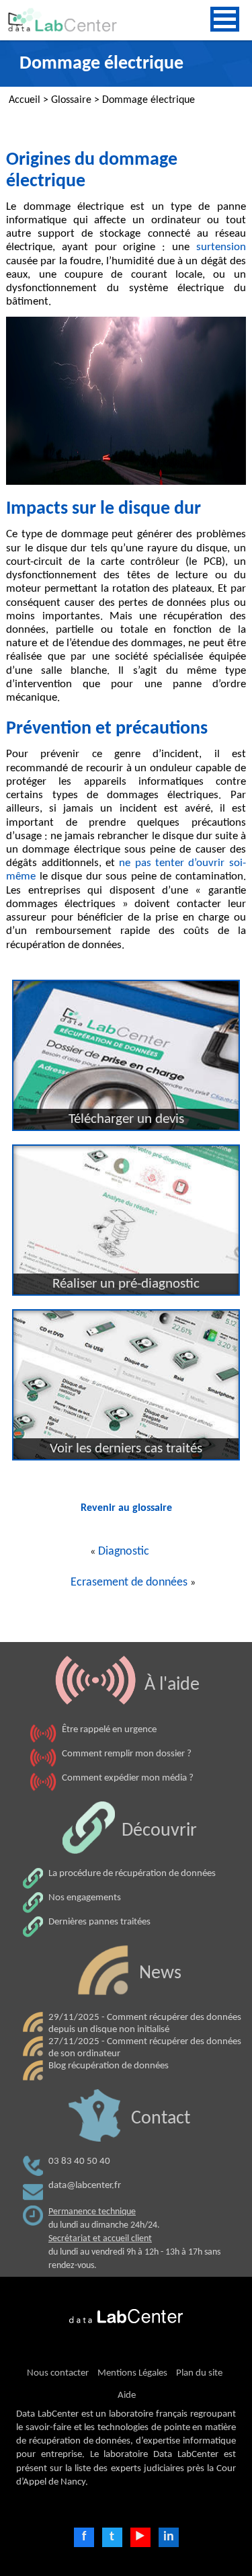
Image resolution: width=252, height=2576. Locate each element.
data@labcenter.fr (85, 2186)
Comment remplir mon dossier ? (127, 1754)
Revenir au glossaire (126, 1508)
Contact (161, 2119)
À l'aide (172, 1685)
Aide (127, 2395)
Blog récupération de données (109, 2066)
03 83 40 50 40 (79, 2161)
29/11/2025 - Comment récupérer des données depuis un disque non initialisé (145, 2024)
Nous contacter (58, 2373)
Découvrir (159, 1831)
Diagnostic (124, 1552)
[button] (225, 19)
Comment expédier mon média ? (128, 1778)
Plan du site (199, 2373)
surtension (221, 247)
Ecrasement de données (129, 1583)
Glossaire (71, 100)
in (169, 2537)
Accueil (25, 100)
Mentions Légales (132, 2373)
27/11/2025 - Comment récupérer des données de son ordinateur (145, 2048)
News (160, 1974)
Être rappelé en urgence (109, 1730)
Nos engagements (85, 1898)
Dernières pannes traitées (99, 1922)
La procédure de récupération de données (132, 1874)
